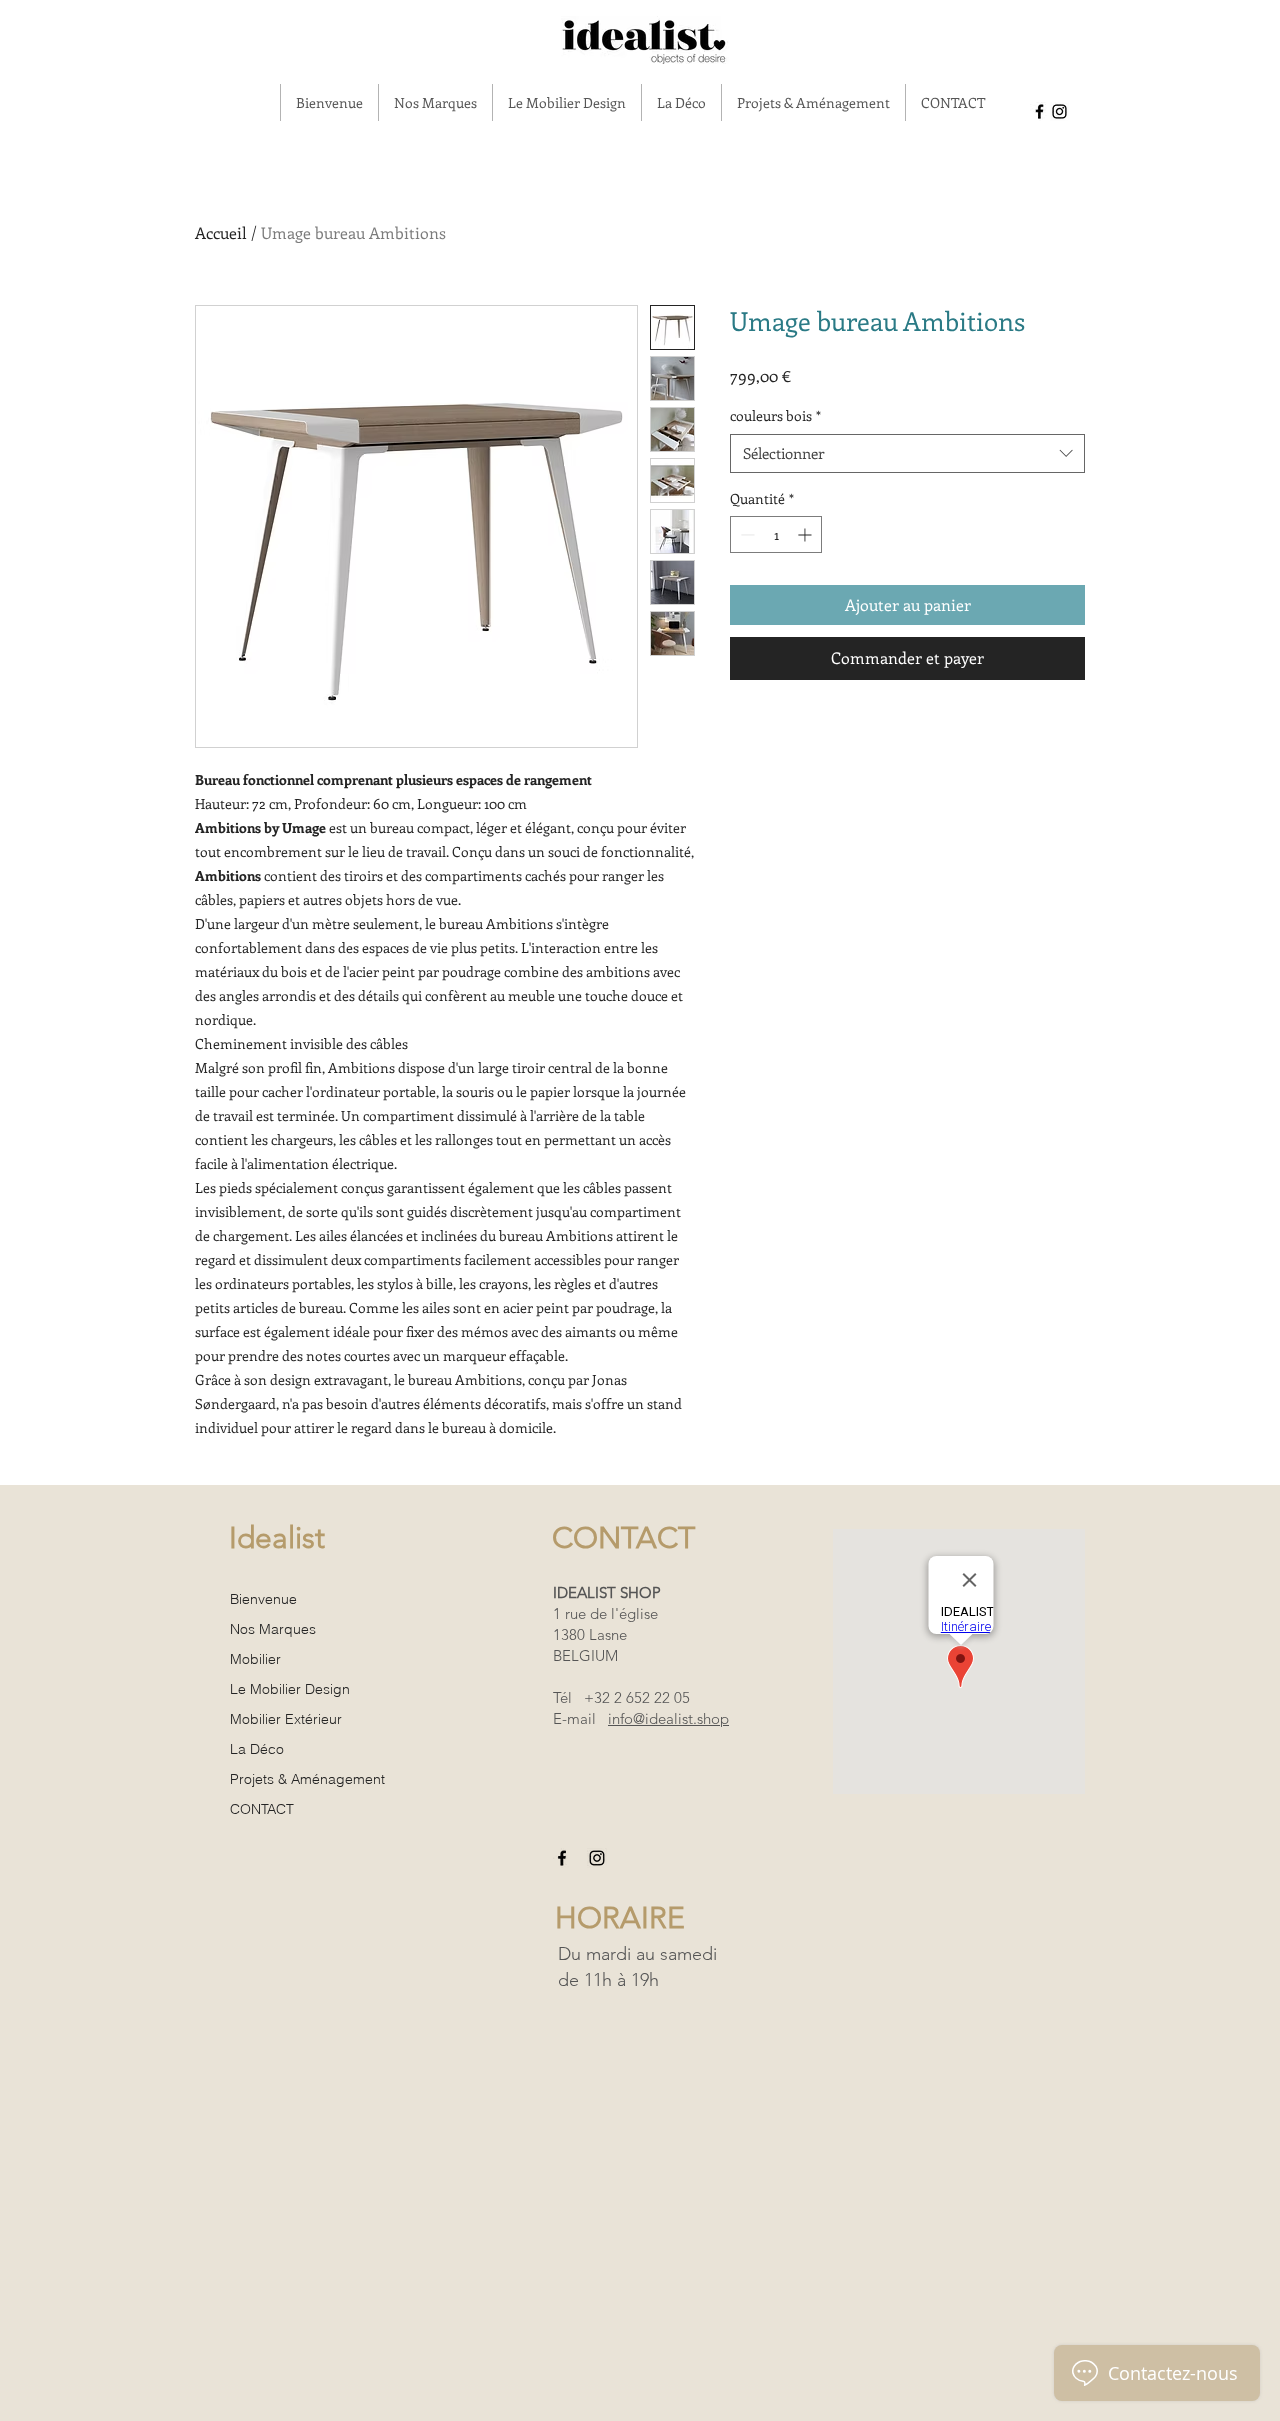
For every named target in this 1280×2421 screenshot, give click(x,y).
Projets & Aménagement (307, 1779)
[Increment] (806, 534)
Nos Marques (273, 1629)
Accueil (221, 232)
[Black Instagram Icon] (1059, 111)
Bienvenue (263, 1599)
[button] (435, 102)
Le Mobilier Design (290, 1689)
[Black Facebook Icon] (1039, 111)
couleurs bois (775, 415)
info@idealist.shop (668, 1718)
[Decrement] (745, 534)
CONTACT (262, 1809)
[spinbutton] (776, 534)
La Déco (257, 1749)
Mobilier (255, 1659)
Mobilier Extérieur (286, 1719)
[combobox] (907, 453)
